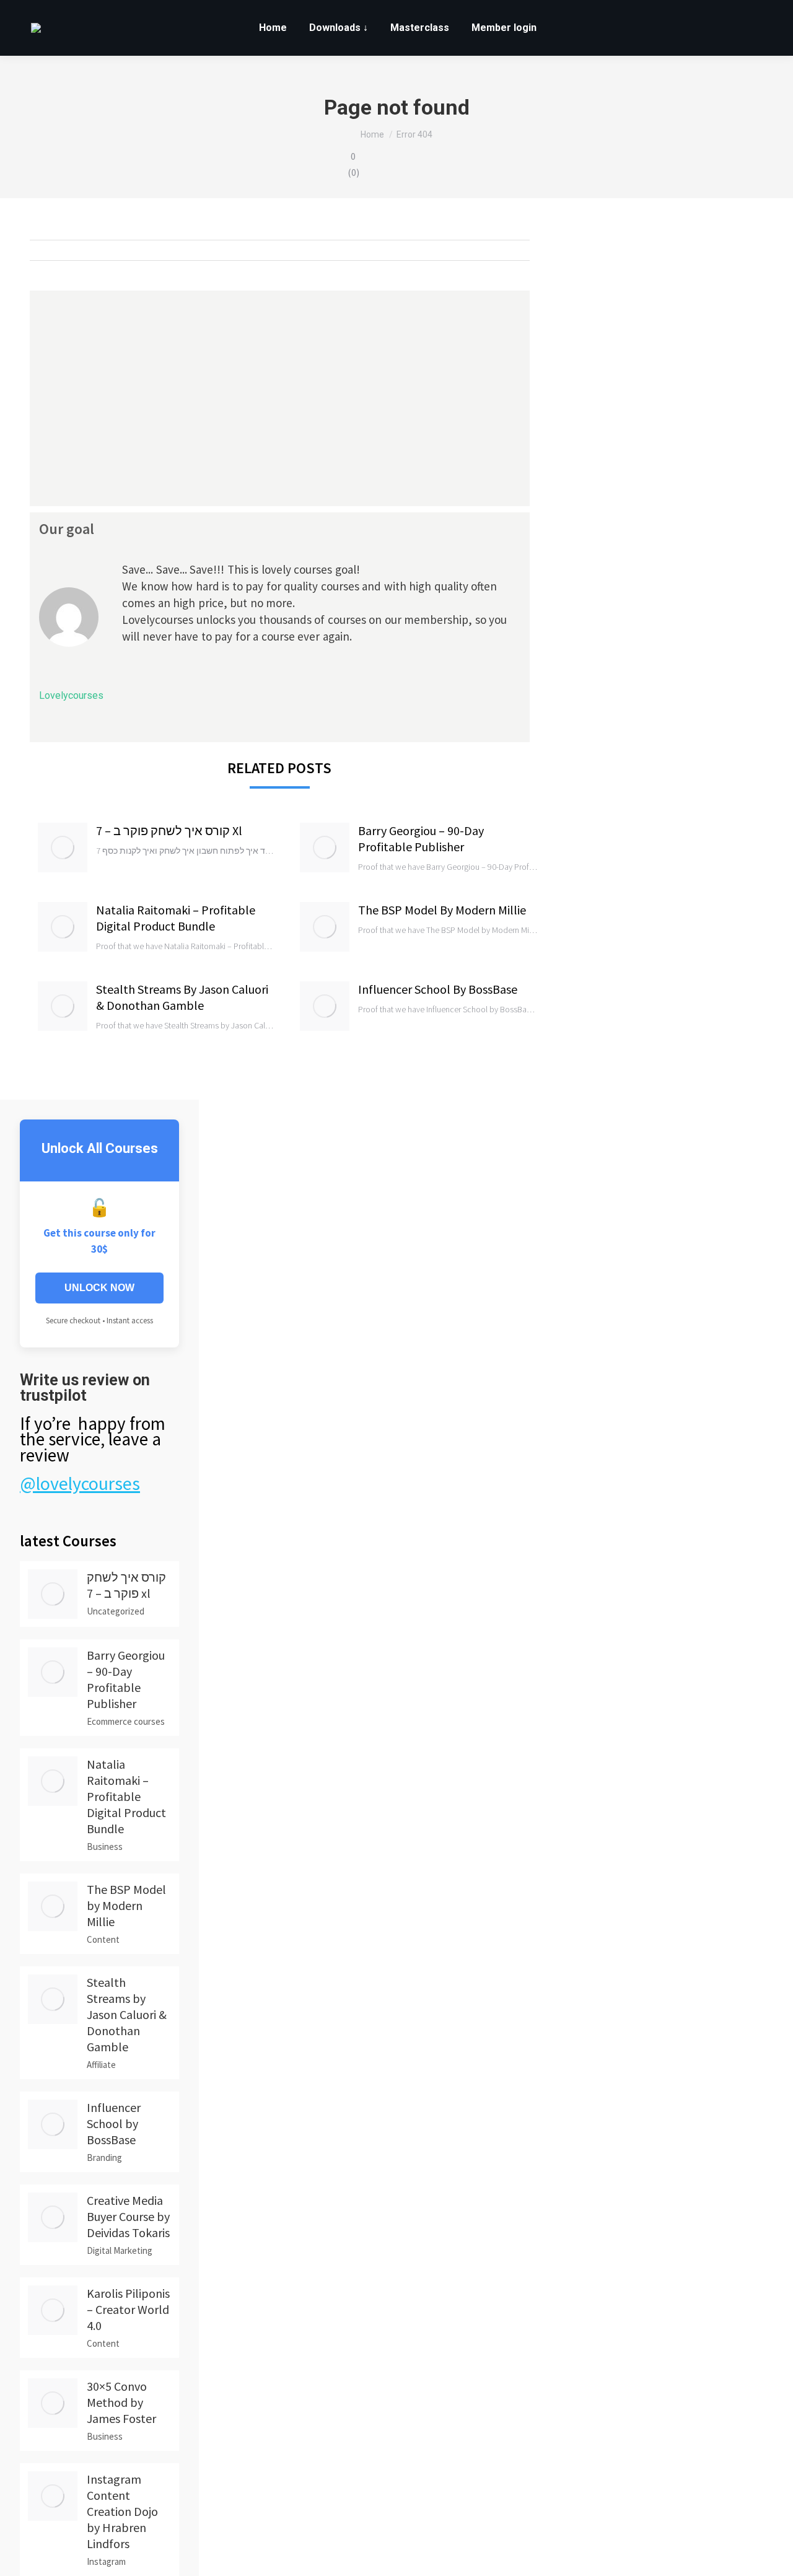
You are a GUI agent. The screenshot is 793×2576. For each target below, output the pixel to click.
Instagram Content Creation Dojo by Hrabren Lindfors (122, 2511)
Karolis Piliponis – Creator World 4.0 (128, 2309)
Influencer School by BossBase (438, 989)
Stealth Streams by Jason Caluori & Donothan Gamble (182, 997)
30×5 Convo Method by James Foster (121, 2402)
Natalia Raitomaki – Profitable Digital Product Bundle (176, 918)
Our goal (67, 529)
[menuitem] (273, 28)
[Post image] (63, 848)
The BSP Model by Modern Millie (442, 910)
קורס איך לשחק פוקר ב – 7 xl (169, 830)
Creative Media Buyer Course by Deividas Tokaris (128, 2216)
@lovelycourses (80, 1483)
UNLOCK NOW (99, 1288)
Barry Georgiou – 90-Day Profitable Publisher (421, 839)
